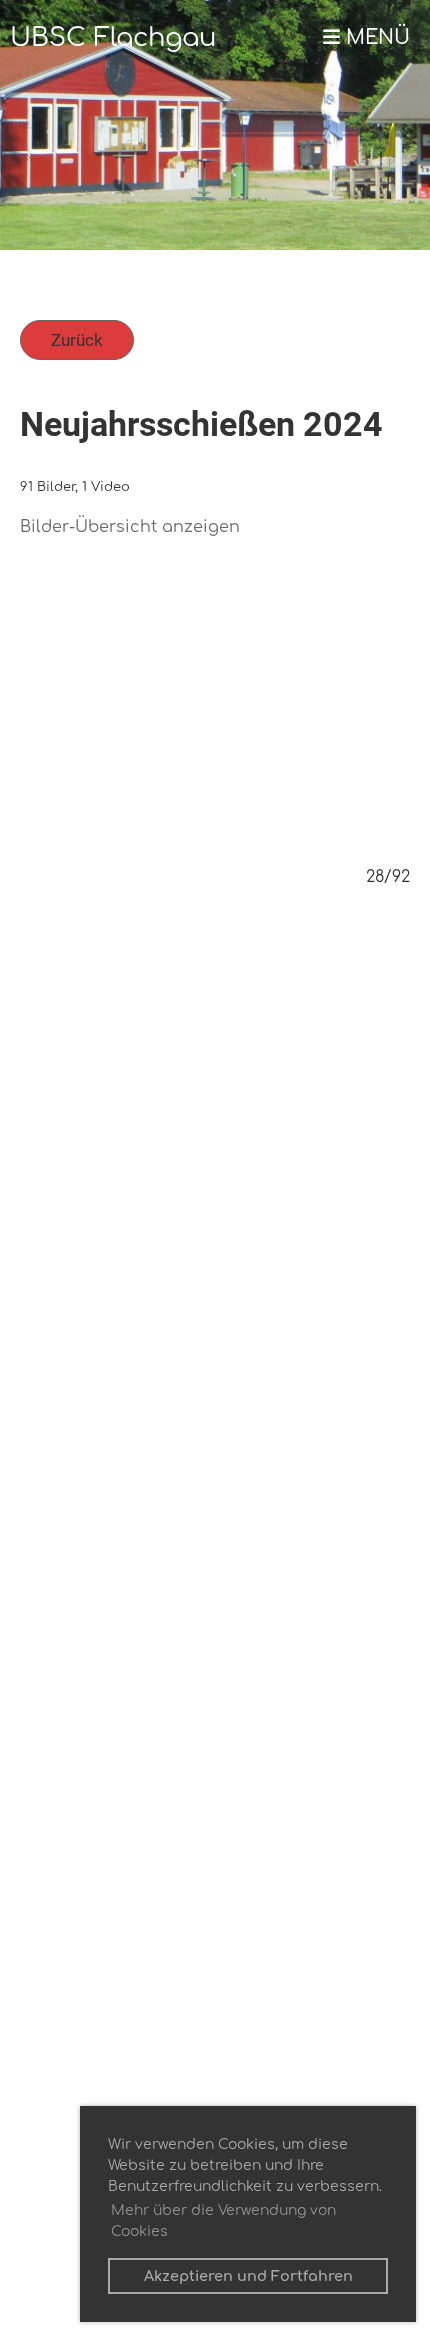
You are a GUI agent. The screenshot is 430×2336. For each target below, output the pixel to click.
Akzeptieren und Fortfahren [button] (248, 2276)
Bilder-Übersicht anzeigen (130, 527)
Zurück (77, 340)
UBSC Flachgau (113, 37)
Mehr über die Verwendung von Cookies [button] (223, 2221)
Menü (375, 38)
